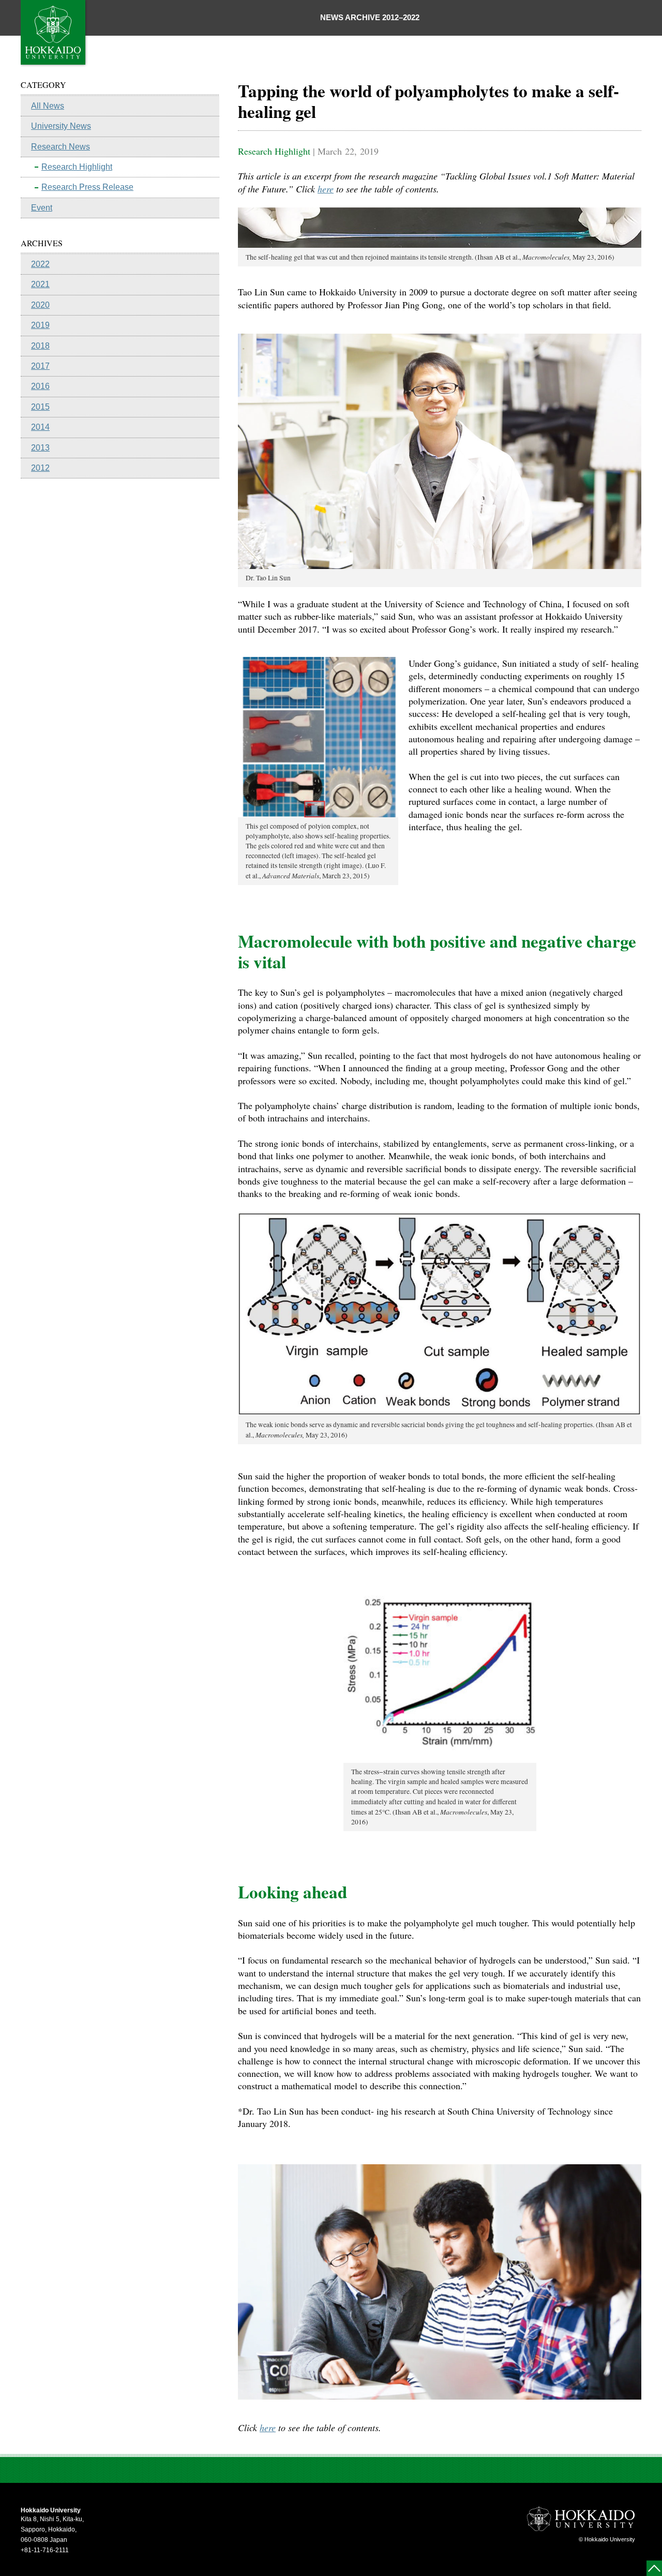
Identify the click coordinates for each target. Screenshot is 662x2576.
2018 (40, 346)
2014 (40, 427)
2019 (40, 325)
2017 (40, 366)
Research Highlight (77, 167)
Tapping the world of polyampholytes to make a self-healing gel (428, 101)
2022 (40, 264)
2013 (40, 448)
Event (42, 208)
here (326, 189)
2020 (40, 305)
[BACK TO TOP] (654, 2568)
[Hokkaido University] (54, 64)
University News (61, 126)
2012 (40, 468)
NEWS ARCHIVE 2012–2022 (370, 17)
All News (48, 106)
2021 (40, 284)
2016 (40, 386)
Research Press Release (87, 187)
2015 (40, 407)
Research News (61, 147)
